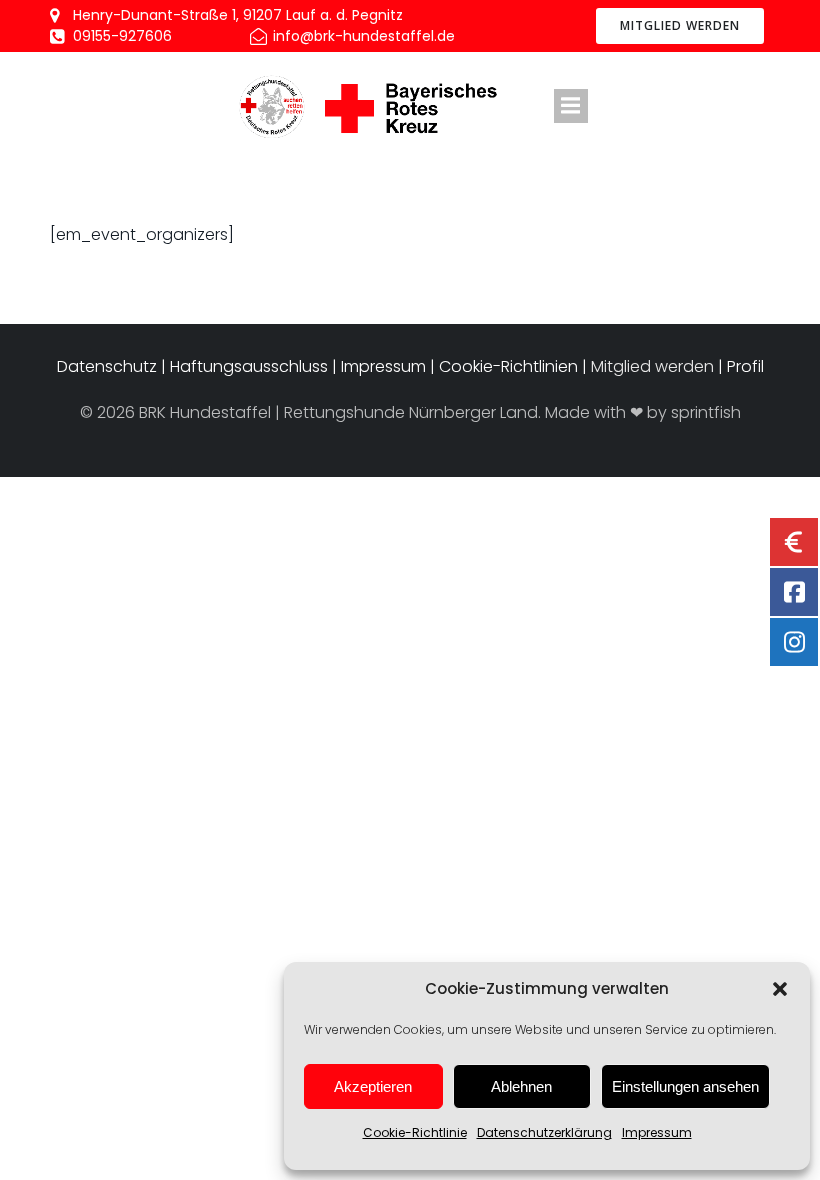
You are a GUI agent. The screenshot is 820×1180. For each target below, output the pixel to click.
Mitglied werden (652, 366)
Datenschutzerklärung (544, 1132)
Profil (745, 366)
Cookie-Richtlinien (508, 366)
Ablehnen (521, 1086)
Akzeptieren (373, 1086)
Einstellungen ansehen (685, 1086)
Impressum (657, 1132)
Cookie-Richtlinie (415, 1132)
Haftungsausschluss (249, 366)
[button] (780, 989)
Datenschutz (109, 366)
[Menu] (571, 106)
